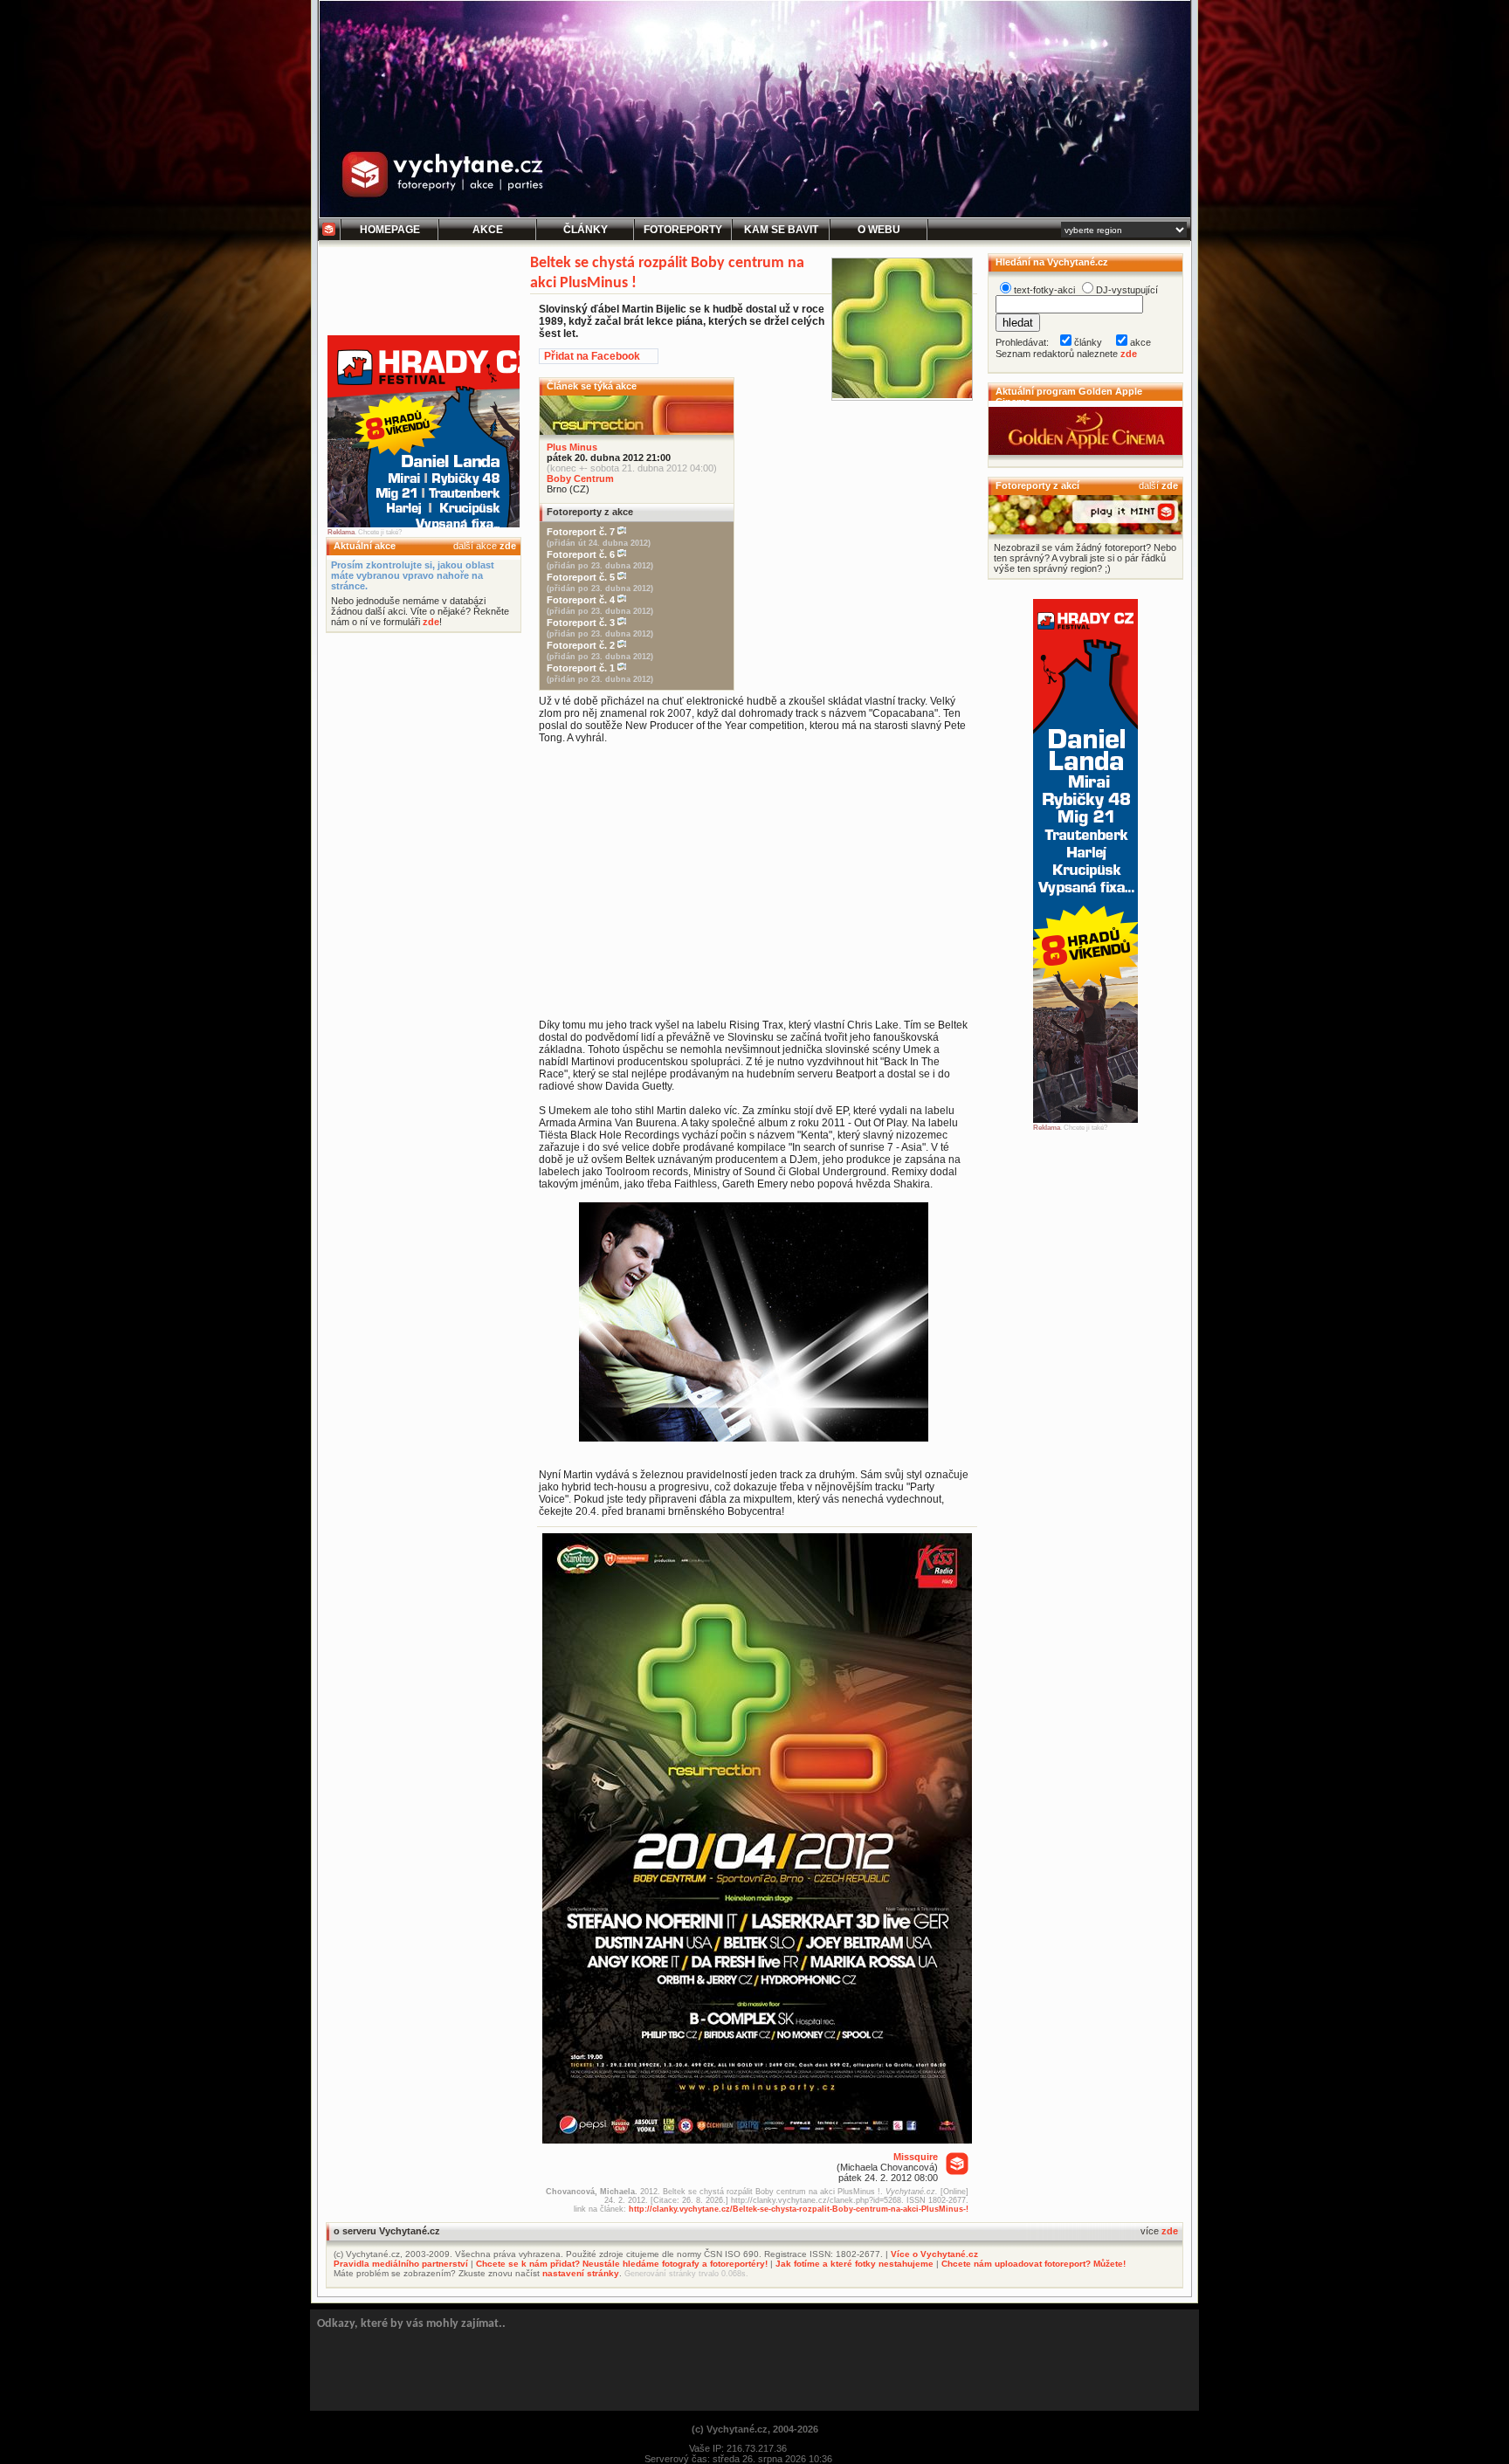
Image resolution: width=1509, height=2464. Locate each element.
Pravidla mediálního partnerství (401, 2264)
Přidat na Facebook (592, 356)
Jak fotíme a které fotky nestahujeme (854, 2264)
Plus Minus (572, 447)
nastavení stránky (581, 2273)
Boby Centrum (580, 478)
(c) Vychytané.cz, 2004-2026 (755, 2429)
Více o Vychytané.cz (934, 2254)
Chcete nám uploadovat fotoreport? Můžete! (1034, 2264)
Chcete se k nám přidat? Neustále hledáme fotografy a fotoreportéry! (622, 2264)
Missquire (916, 2157)
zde (508, 546)
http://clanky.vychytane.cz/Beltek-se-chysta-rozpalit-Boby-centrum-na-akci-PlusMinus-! (799, 2209)
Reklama (341, 532)
